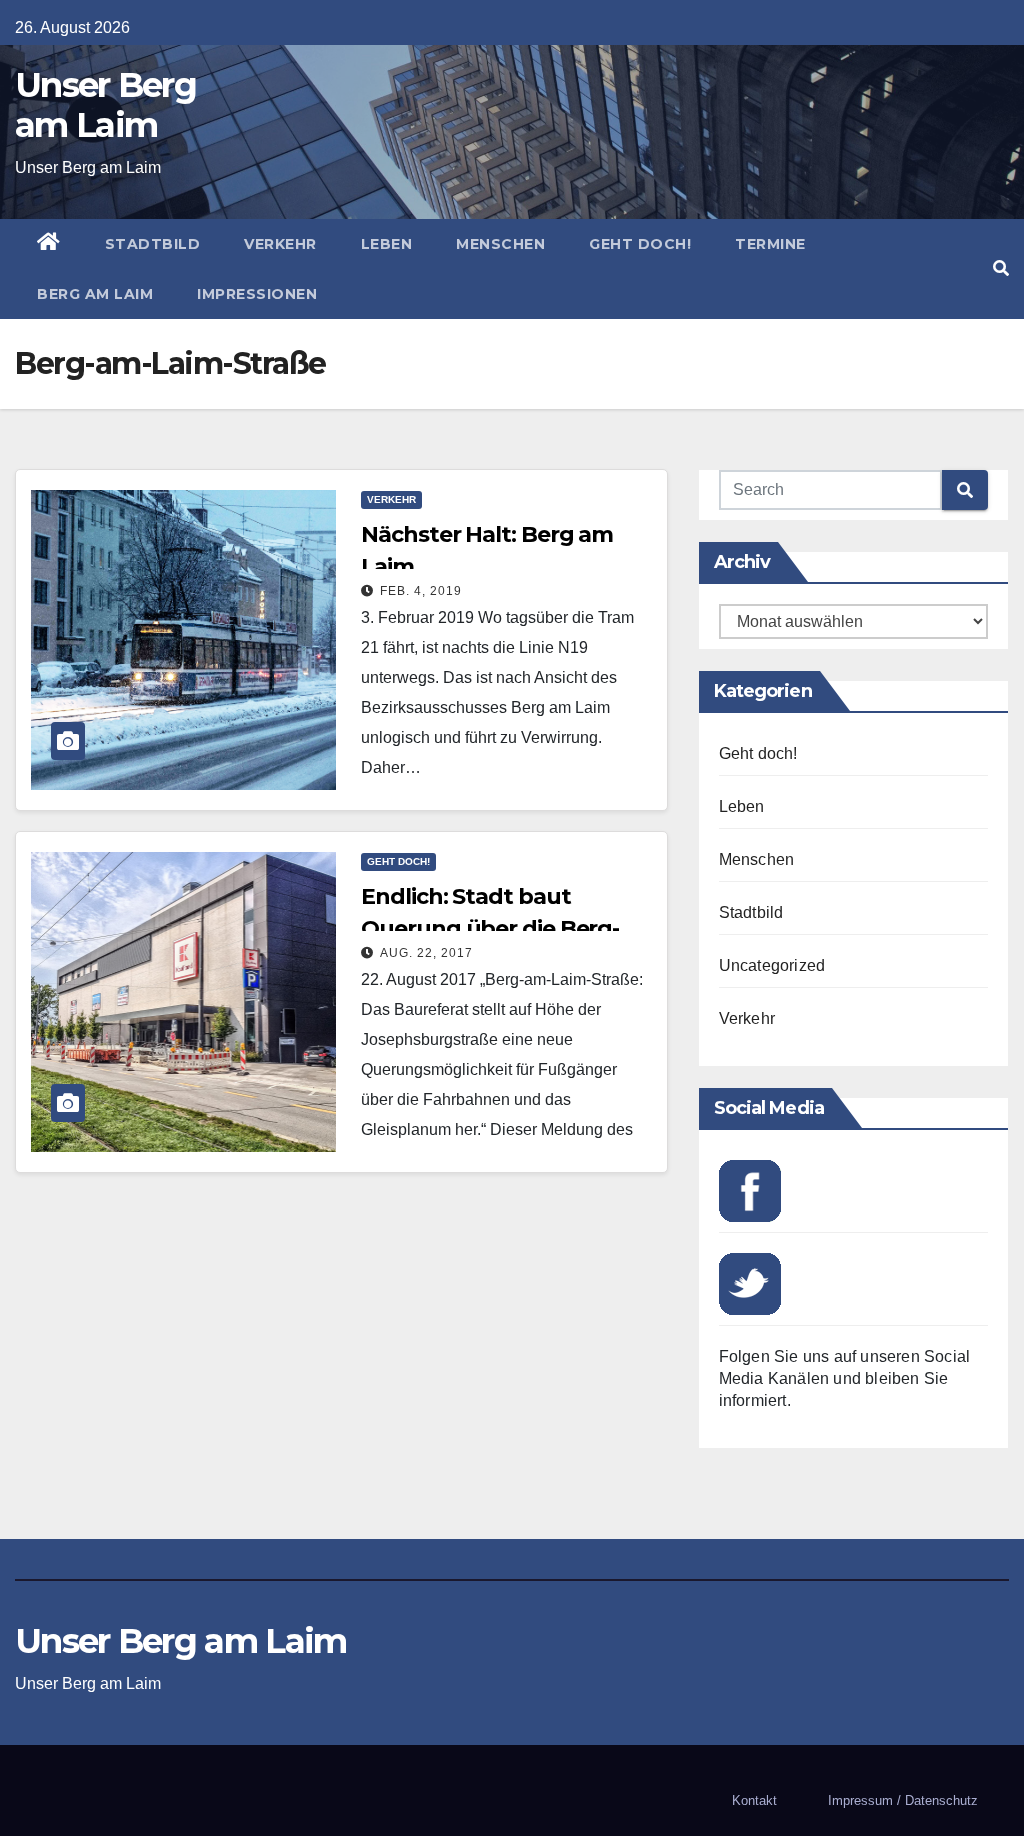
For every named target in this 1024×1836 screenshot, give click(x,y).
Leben (387, 244)
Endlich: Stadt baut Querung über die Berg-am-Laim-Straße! (490, 928)
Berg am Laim (95, 294)
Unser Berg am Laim (105, 105)
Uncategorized (772, 965)
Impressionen (257, 294)
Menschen (500, 244)
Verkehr (280, 244)
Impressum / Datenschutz (903, 1800)
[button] (1001, 268)
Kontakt (754, 1800)
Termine (770, 244)
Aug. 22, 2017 (426, 953)
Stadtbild (153, 244)
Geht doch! (640, 244)
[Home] (49, 244)
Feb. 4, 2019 (421, 591)
